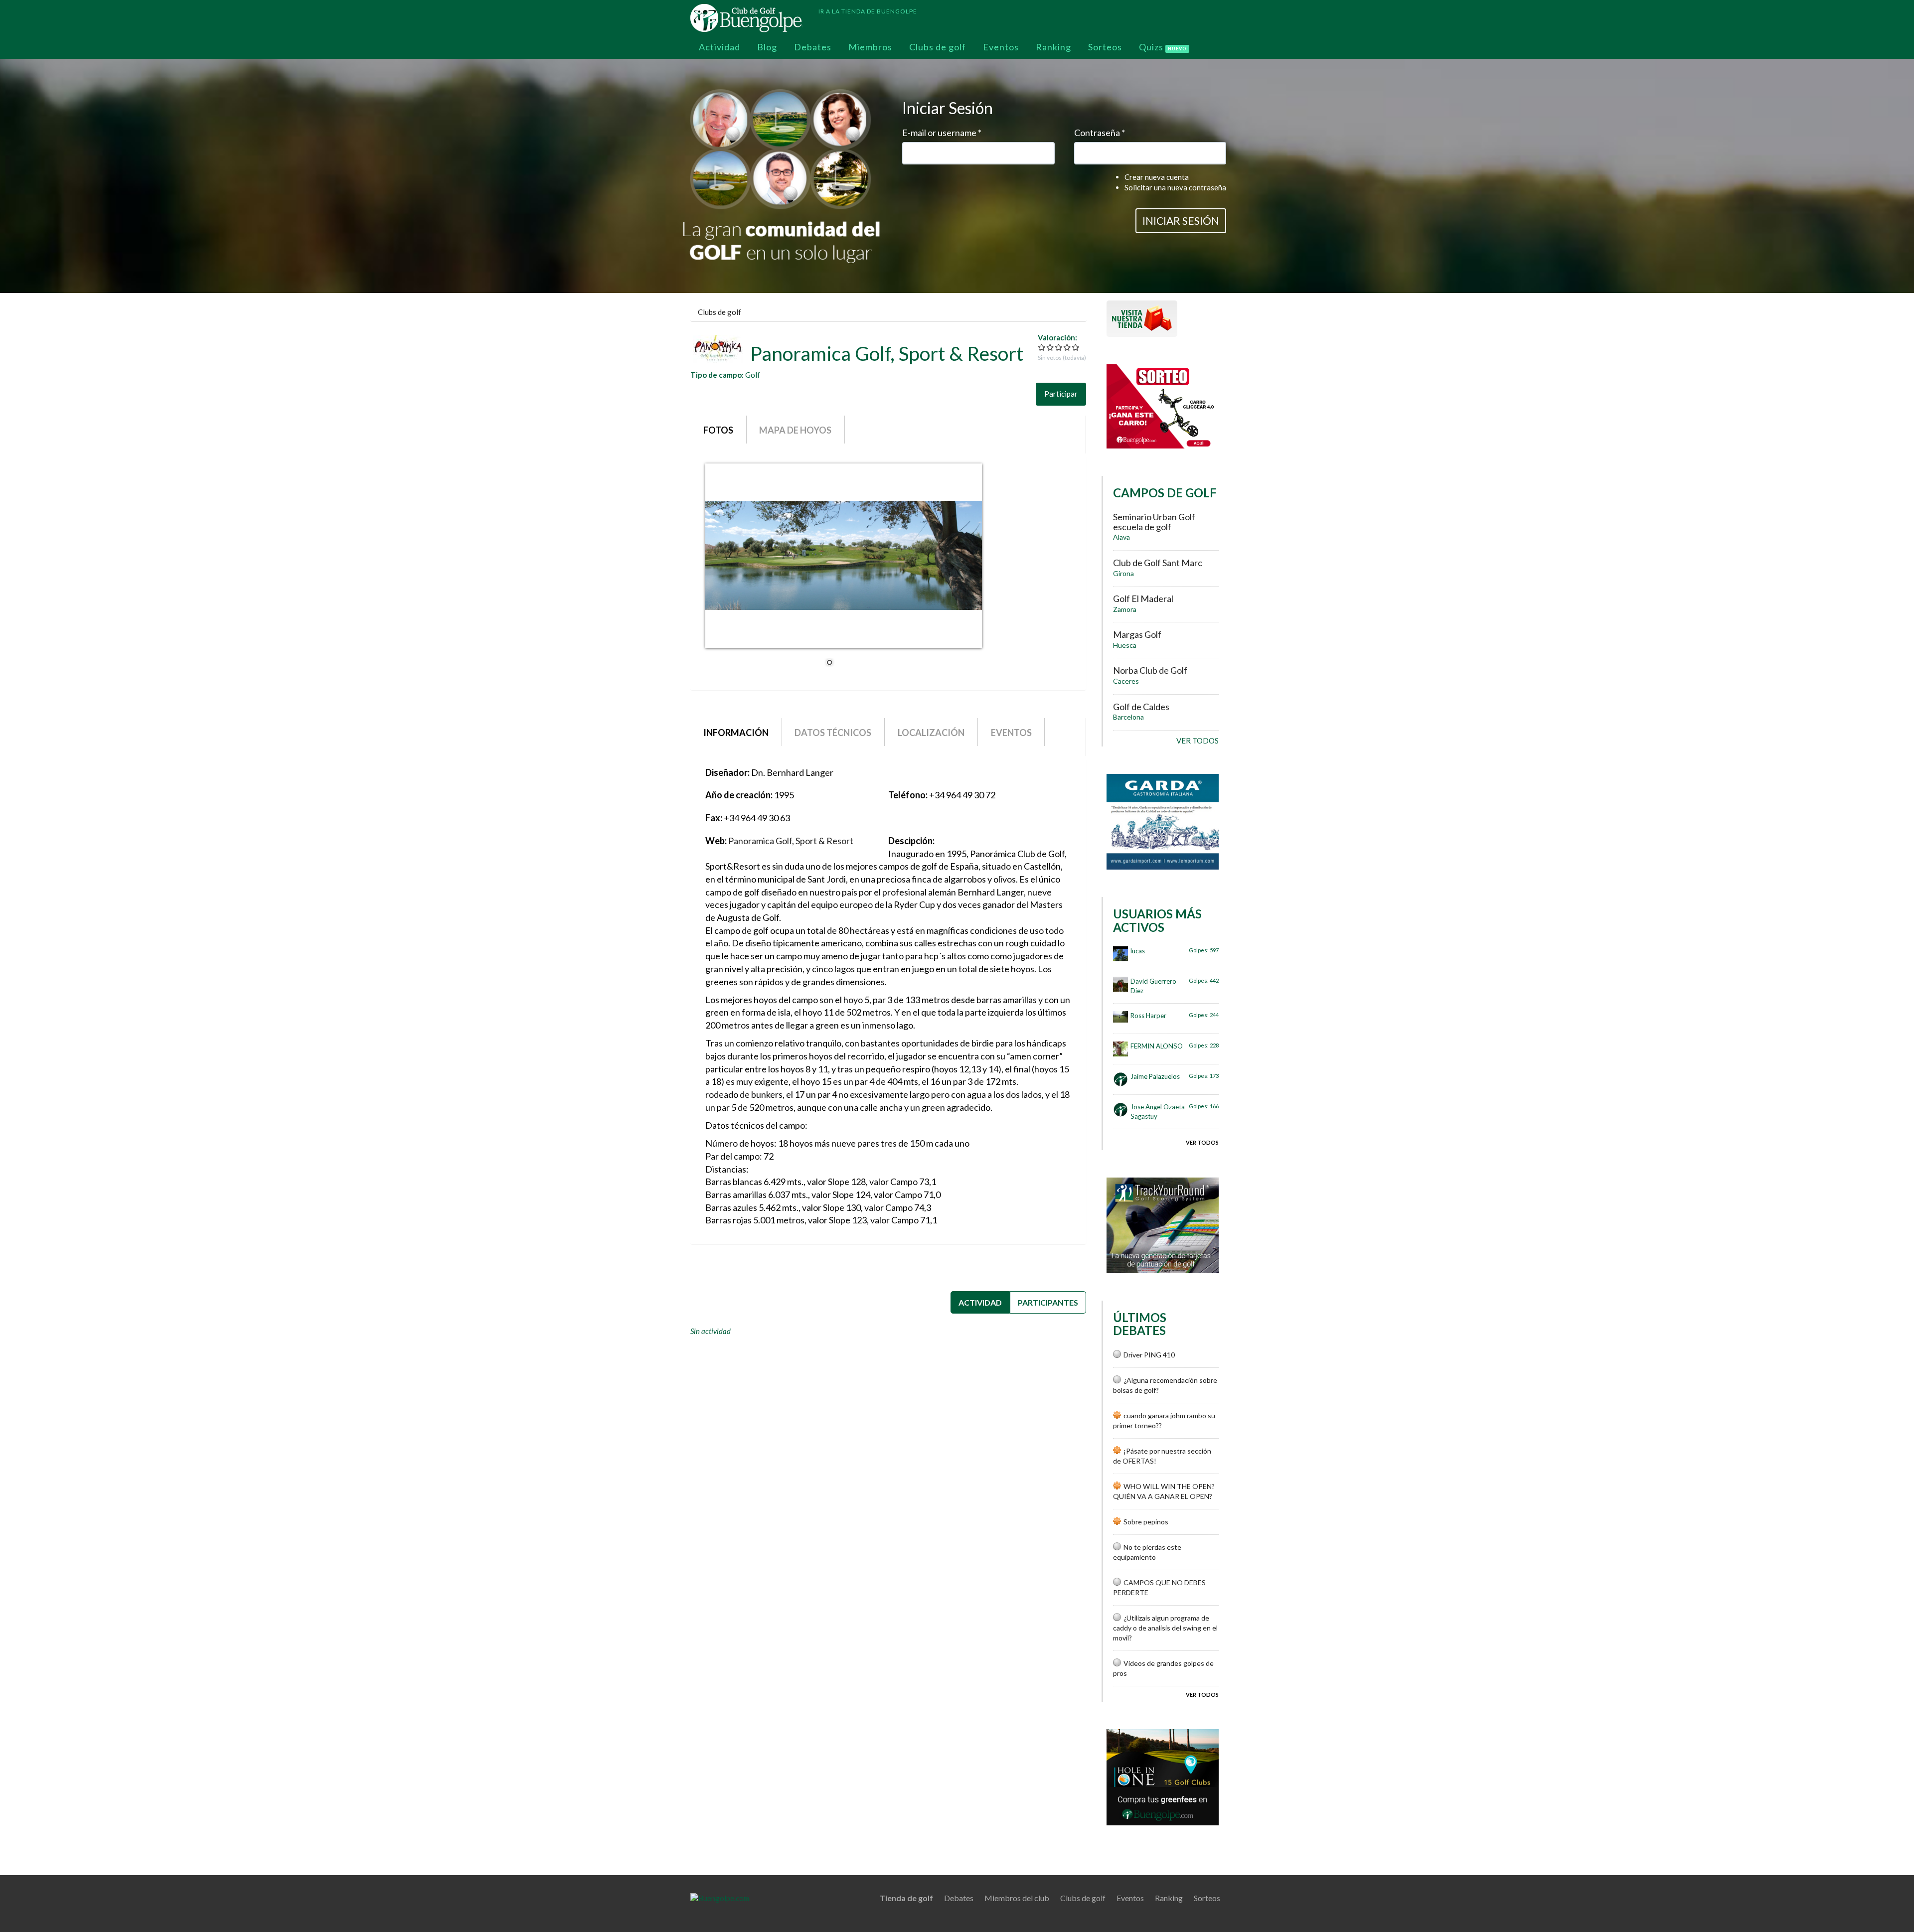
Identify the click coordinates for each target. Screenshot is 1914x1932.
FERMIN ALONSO (1157, 1046)
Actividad (719, 47)
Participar (1061, 394)
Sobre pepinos (1146, 1522)
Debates (813, 47)
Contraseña (1100, 133)
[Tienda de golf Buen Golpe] (1142, 317)
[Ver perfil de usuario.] (1120, 954)
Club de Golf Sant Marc (1158, 563)
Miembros (870, 47)
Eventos (1001, 47)
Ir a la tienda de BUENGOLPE (868, 11)
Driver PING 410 (1149, 1355)
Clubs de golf (938, 47)
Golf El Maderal (1143, 598)
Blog (767, 47)
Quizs (1163, 47)
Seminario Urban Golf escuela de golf (1154, 522)
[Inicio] (750, 18)
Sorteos (1105, 47)
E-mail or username (942, 133)
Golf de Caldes (1141, 707)
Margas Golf (1137, 634)
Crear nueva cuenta (1157, 177)
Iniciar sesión (1181, 221)
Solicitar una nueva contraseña (1175, 187)
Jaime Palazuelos (1155, 1076)
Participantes (1048, 1302)
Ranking (1053, 47)
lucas (1138, 951)
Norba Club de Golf (1150, 670)
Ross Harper (1148, 1016)
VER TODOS (1197, 741)
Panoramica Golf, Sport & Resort (791, 841)
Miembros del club (1017, 1898)
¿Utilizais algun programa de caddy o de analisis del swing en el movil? (1165, 1628)
